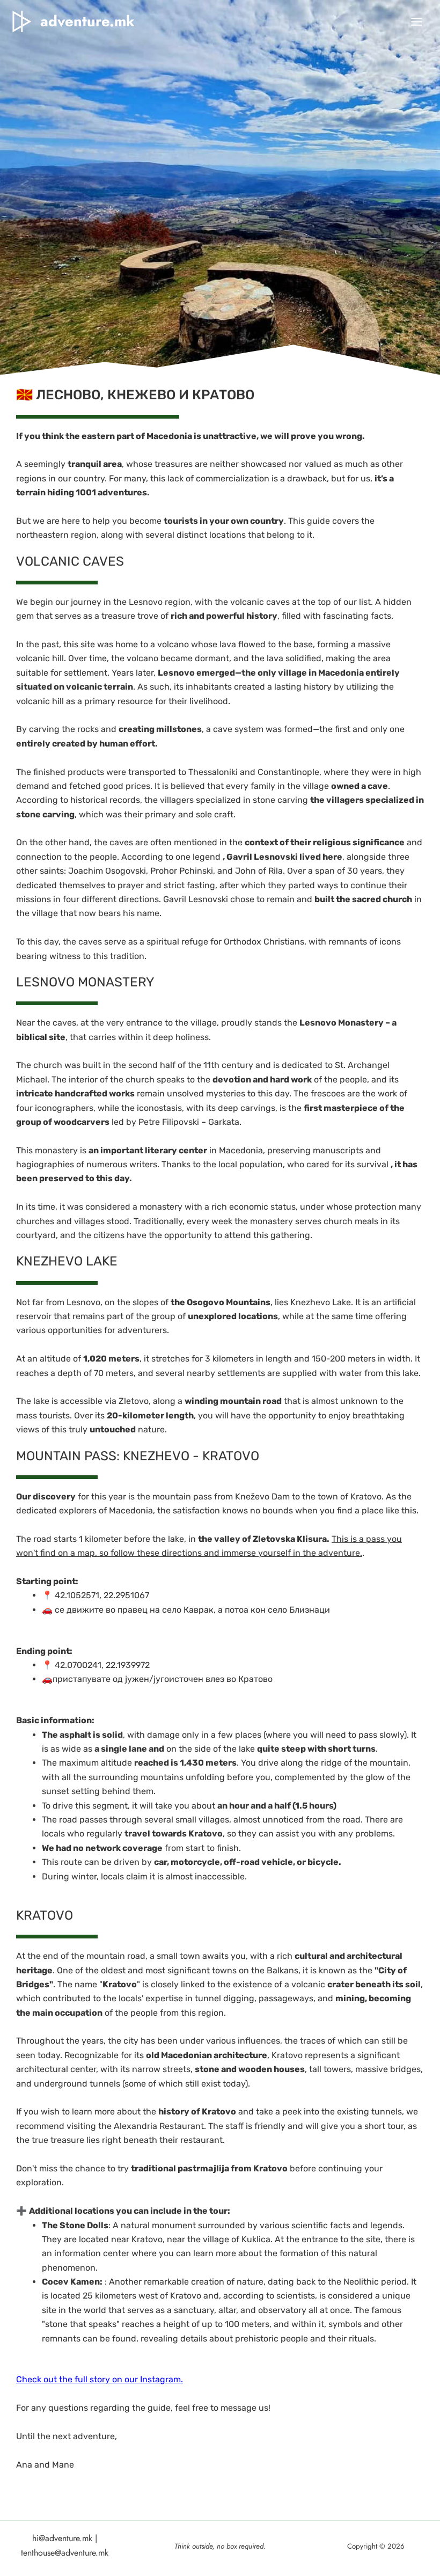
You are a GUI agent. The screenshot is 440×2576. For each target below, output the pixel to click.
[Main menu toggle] (417, 22)
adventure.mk (87, 21)
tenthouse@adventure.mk (65, 2553)
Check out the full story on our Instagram (98, 2379)
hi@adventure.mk (62, 2538)
